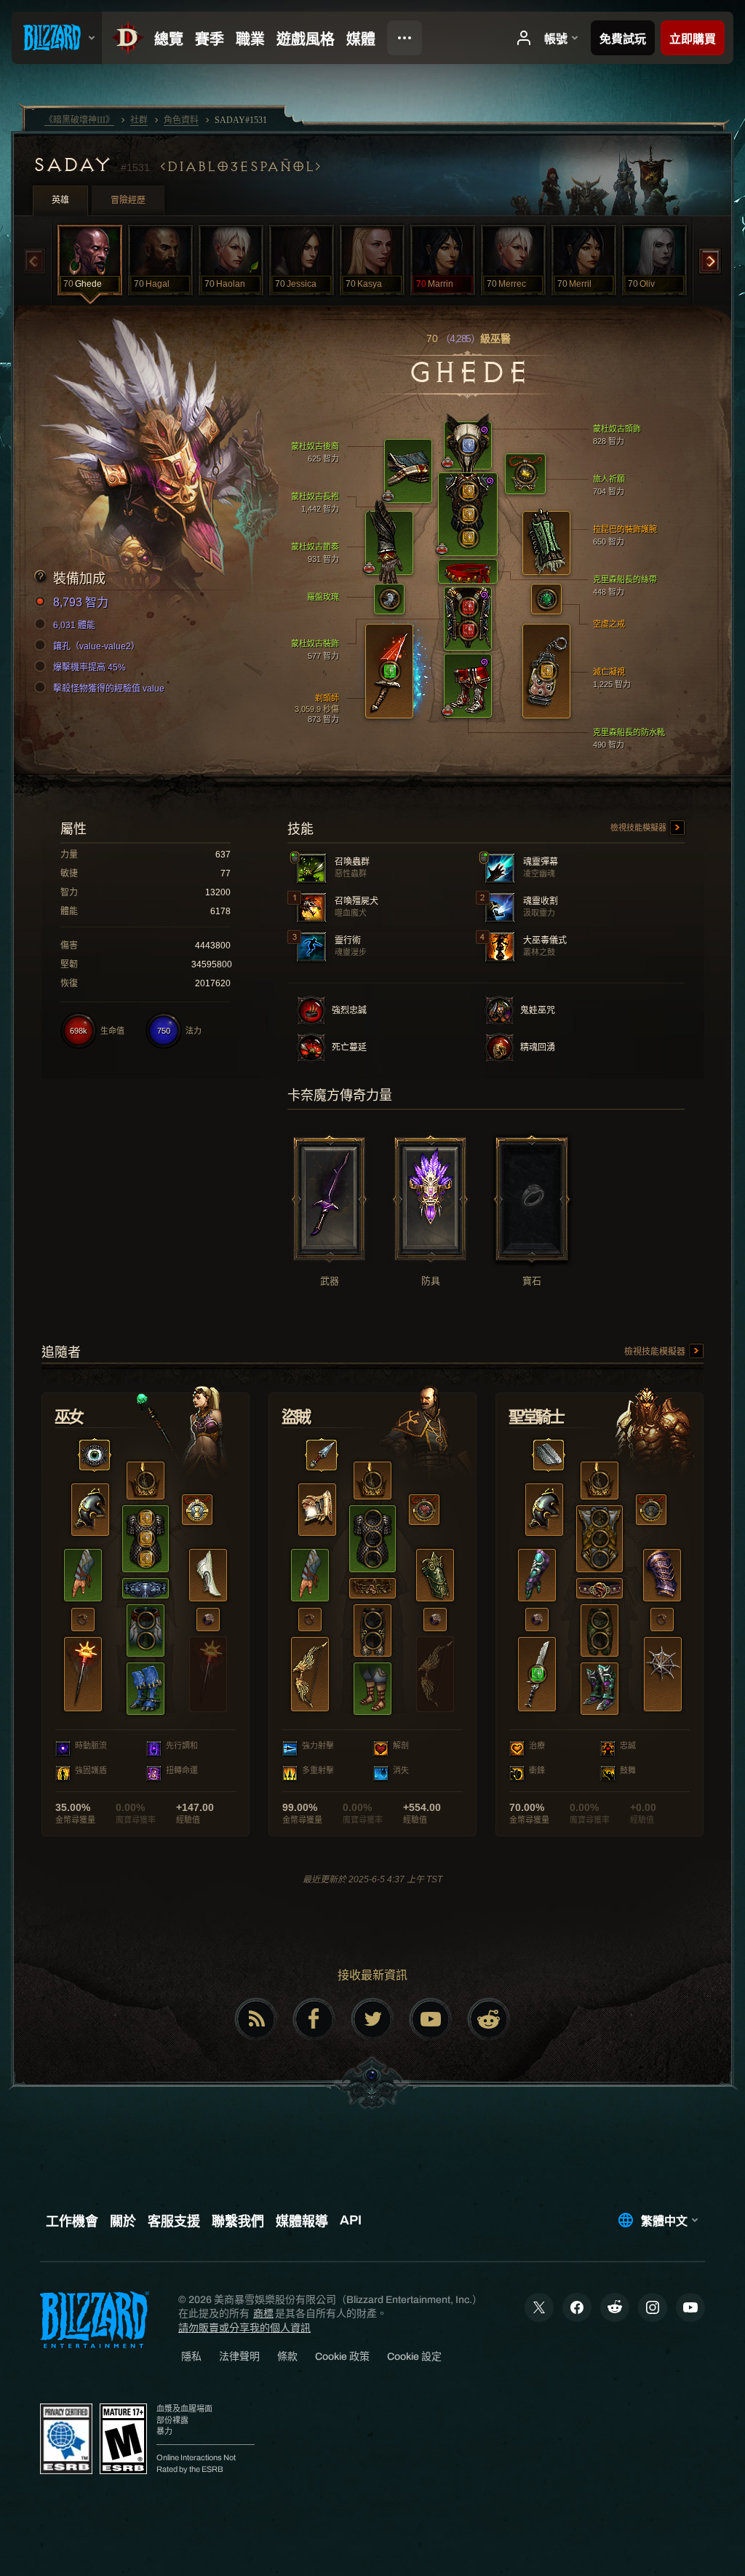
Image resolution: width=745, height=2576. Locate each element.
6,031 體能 (74, 625)
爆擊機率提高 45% (89, 667)
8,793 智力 (81, 602)
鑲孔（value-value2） (96, 646)
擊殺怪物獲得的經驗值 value (109, 689)
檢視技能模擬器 (640, 828)
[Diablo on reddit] (489, 2019)
